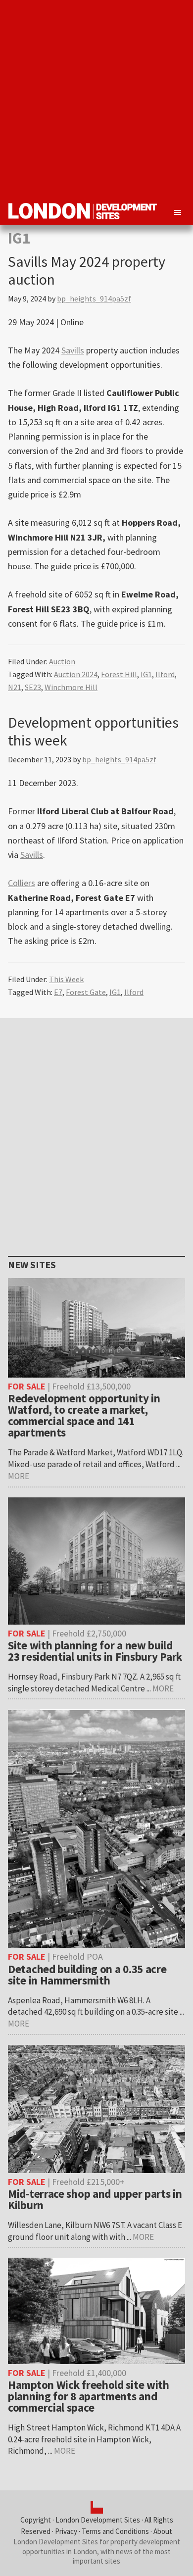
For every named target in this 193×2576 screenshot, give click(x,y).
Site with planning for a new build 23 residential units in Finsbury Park (95, 1651)
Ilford (165, 674)
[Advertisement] (96, 97)
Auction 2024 (76, 674)
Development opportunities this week (93, 731)
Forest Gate (86, 992)
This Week (66, 979)
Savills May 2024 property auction (87, 270)
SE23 (33, 687)
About (163, 2531)
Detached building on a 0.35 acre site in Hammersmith (87, 1975)
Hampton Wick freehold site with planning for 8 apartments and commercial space (89, 2396)
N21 (15, 687)
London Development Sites (98, 2520)
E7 (58, 992)
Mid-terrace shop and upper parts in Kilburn (95, 2199)
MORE (19, 1476)
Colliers (22, 883)
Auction (62, 661)
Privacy (66, 2531)
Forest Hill (119, 674)
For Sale (27, 1386)
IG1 (146, 674)
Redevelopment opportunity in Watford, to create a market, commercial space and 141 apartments (84, 1415)
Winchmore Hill (71, 687)
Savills (73, 350)
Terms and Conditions (115, 2531)
